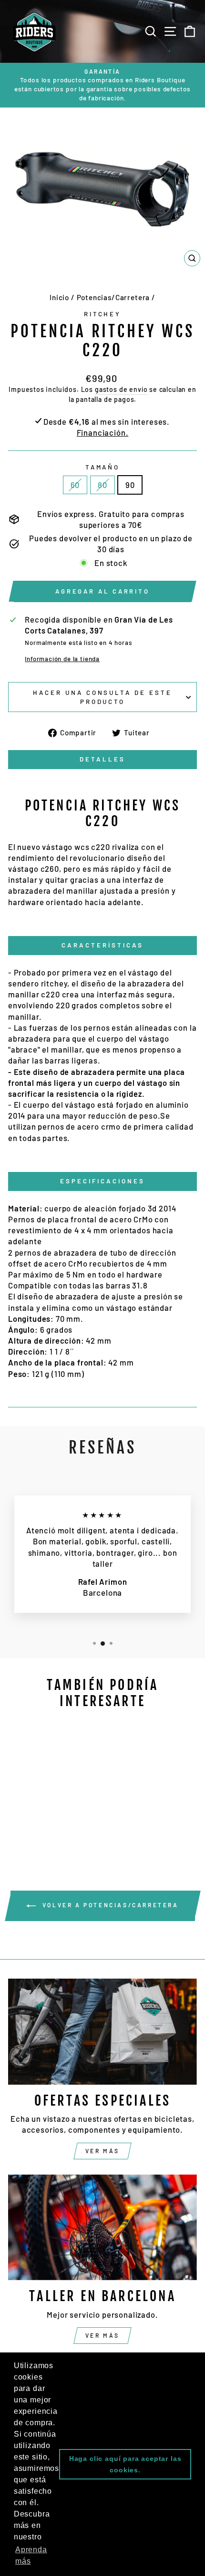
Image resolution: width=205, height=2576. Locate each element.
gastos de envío (121, 389)
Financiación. (103, 432)
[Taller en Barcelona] (102, 2228)
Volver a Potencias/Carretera (109, 1905)
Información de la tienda (62, 659)
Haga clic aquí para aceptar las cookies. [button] (125, 2464)
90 (130, 485)
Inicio (59, 297)
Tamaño (103, 467)
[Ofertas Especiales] (102, 2032)
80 (102, 485)
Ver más (102, 2151)
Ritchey (103, 314)
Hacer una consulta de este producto (102, 697)
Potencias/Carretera (113, 297)
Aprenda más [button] (31, 2555)
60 (75, 485)
